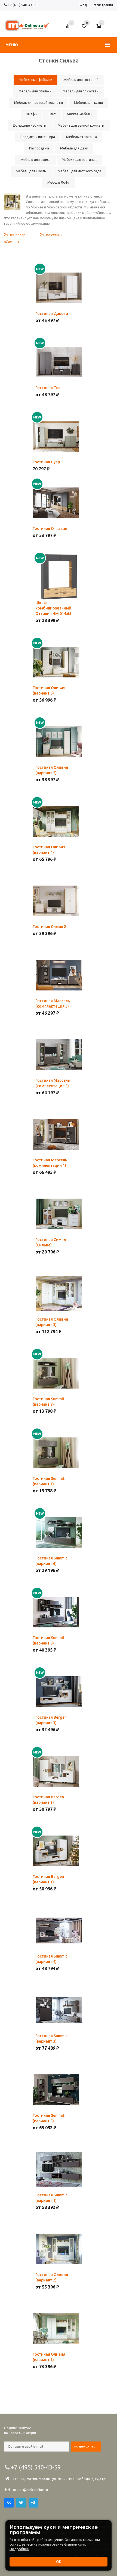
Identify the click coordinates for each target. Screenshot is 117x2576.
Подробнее (19, 2549)
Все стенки (53, 235)
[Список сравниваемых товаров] (69, 28)
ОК (59, 2562)
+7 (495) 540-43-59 (22, 5)
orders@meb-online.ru (30, 2490)
